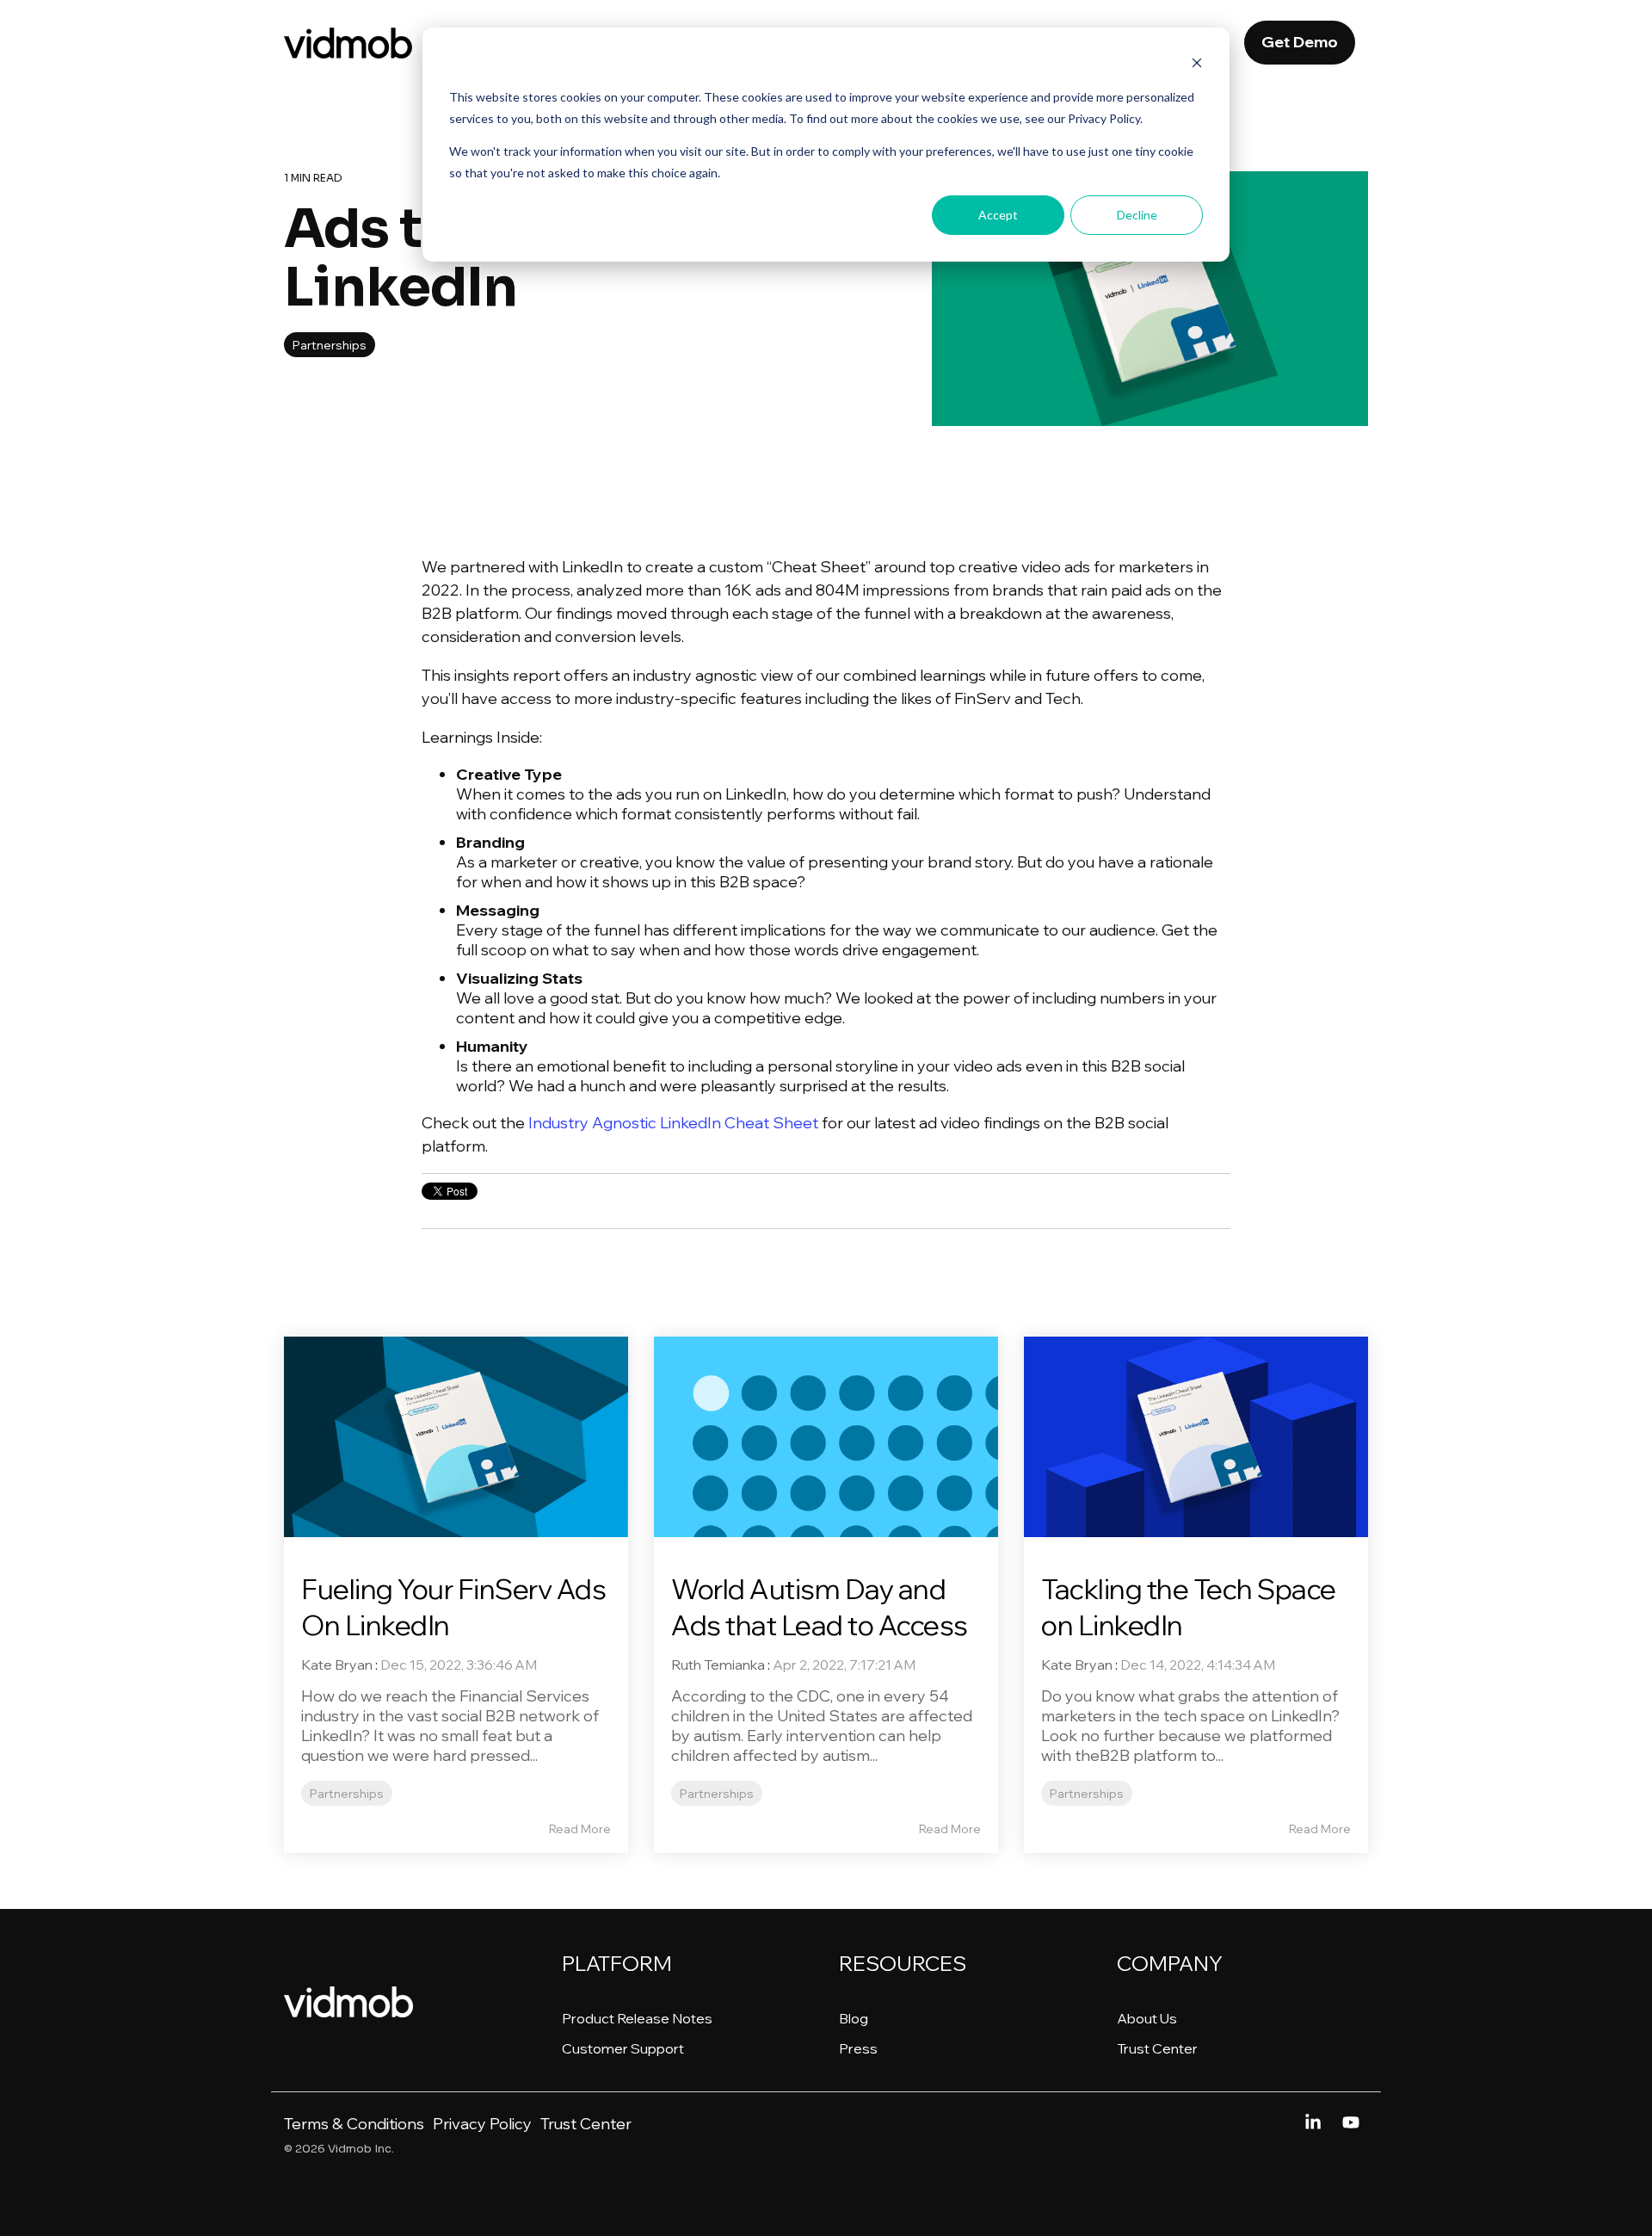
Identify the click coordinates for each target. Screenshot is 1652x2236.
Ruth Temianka (718, 1665)
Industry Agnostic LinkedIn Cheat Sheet (672, 1123)
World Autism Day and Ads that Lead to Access (820, 1607)
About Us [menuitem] (1147, 2018)
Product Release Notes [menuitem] (637, 2018)
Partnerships (330, 345)
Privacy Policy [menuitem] (482, 2124)
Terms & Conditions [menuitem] (354, 2124)
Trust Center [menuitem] (1157, 2048)
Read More (580, 1829)
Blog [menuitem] (854, 2018)
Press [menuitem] (858, 2048)
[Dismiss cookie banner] (1197, 65)
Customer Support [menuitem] (623, 2048)
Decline (1137, 215)
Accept (998, 215)
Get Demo (1300, 42)
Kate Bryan (337, 1665)
